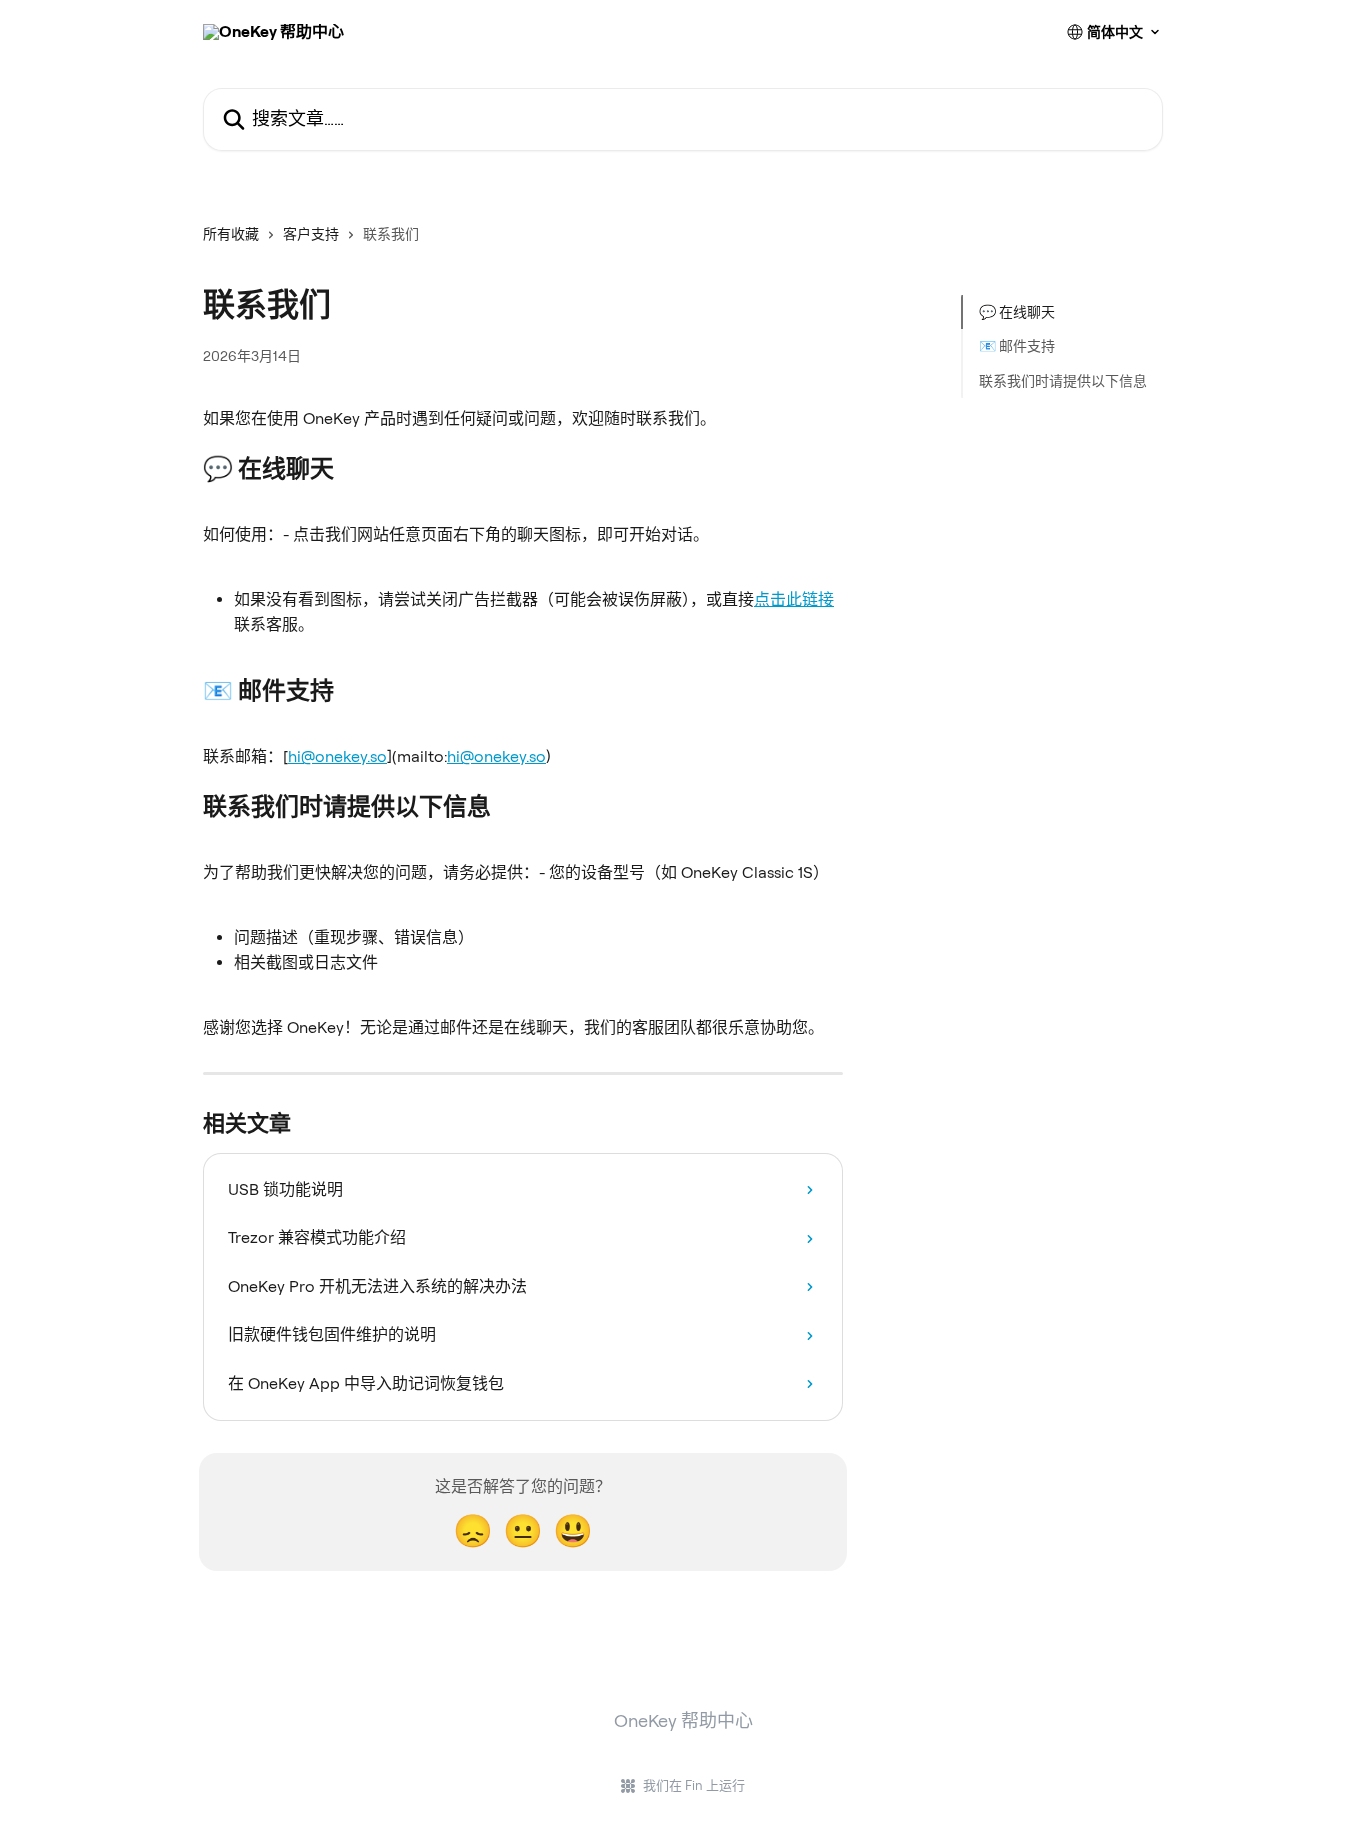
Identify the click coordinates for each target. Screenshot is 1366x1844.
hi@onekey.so (337, 756)
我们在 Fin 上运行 (694, 1785)
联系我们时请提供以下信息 (1063, 381)
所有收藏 (231, 234)
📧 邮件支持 (1017, 346)
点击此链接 (794, 599)
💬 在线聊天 (1017, 312)
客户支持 (311, 234)
